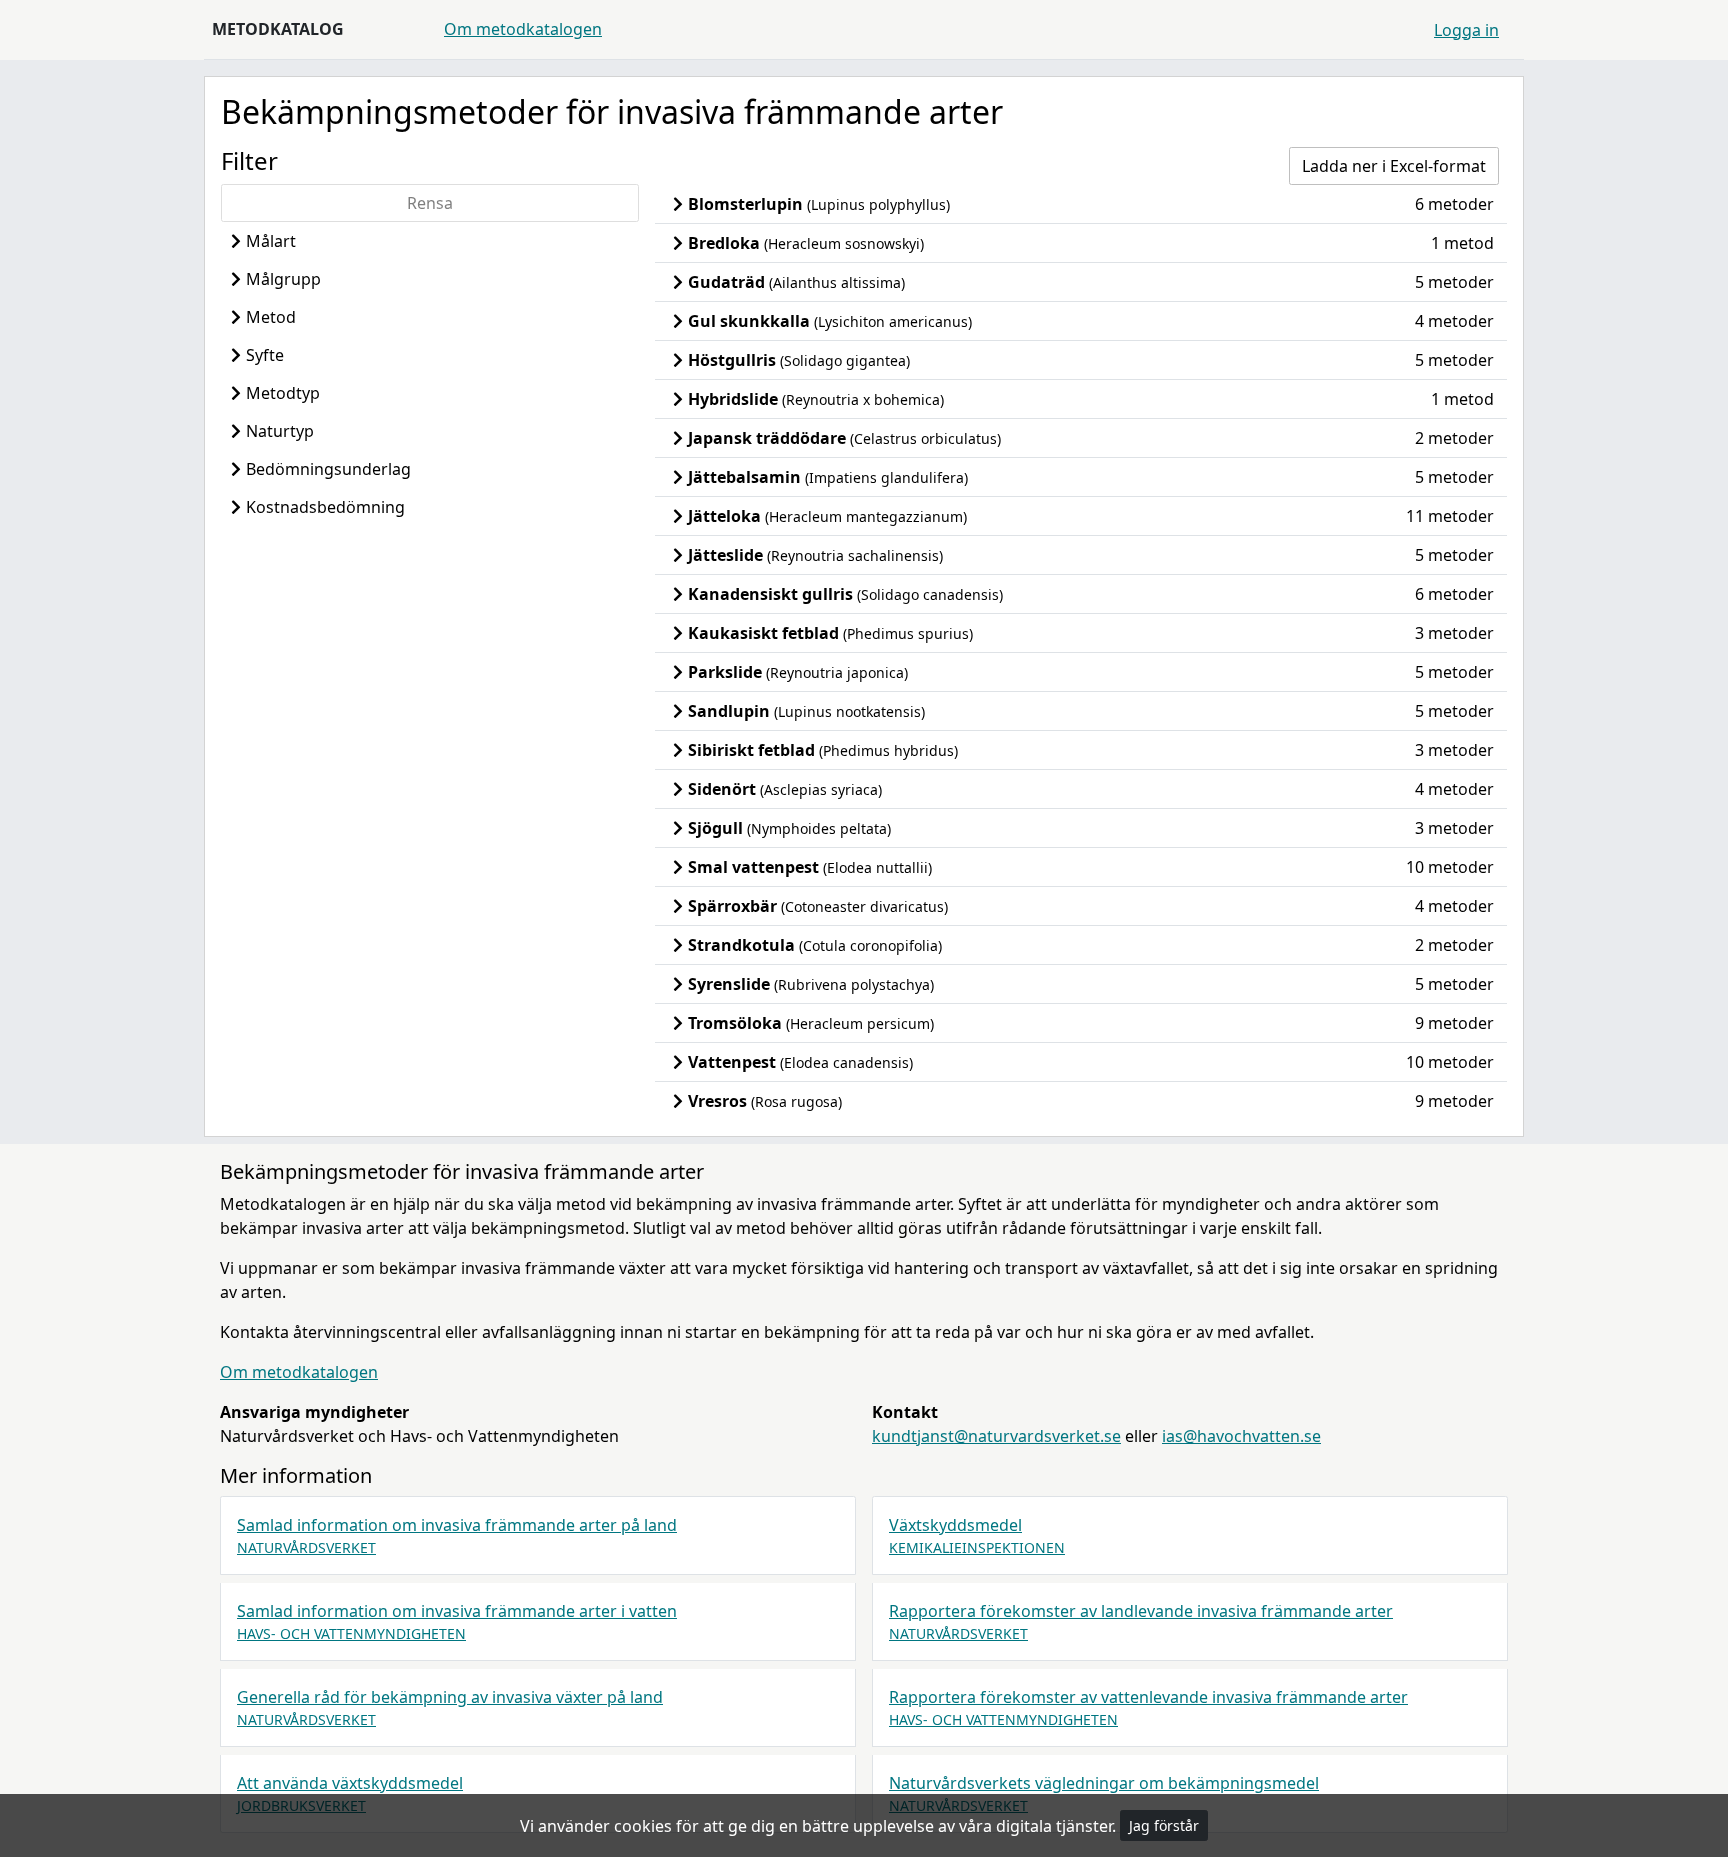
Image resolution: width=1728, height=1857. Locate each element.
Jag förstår (1164, 1825)
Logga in (1466, 30)
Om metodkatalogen (523, 29)
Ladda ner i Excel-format (1394, 166)
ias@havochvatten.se (1241, 1436)
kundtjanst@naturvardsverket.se (996, 1436)
